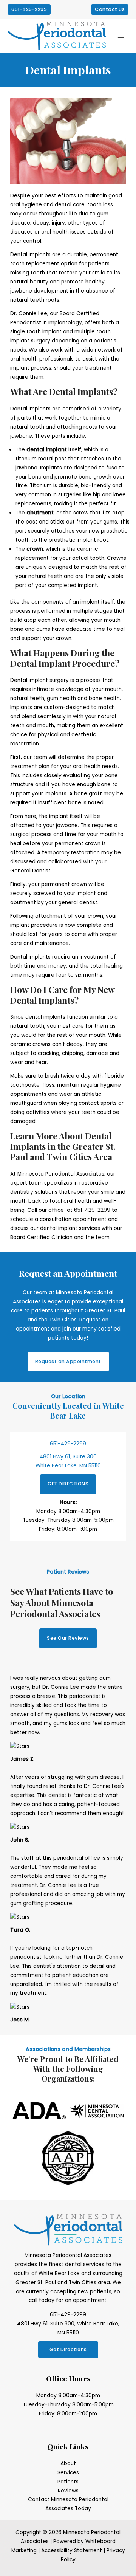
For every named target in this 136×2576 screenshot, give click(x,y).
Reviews (68, 2491)
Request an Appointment (68, 1361)
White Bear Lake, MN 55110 (68, 1466)
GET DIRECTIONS (68, 1484)
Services (68, 2473)
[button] (29, 10)
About (68, 2464)
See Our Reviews (68, 1638)
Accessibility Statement (72, 2550)
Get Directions (68, 2349)
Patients (68, 2482)
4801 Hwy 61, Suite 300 (68, 1457)
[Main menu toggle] (121, 36)
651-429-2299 (92, 1210)
